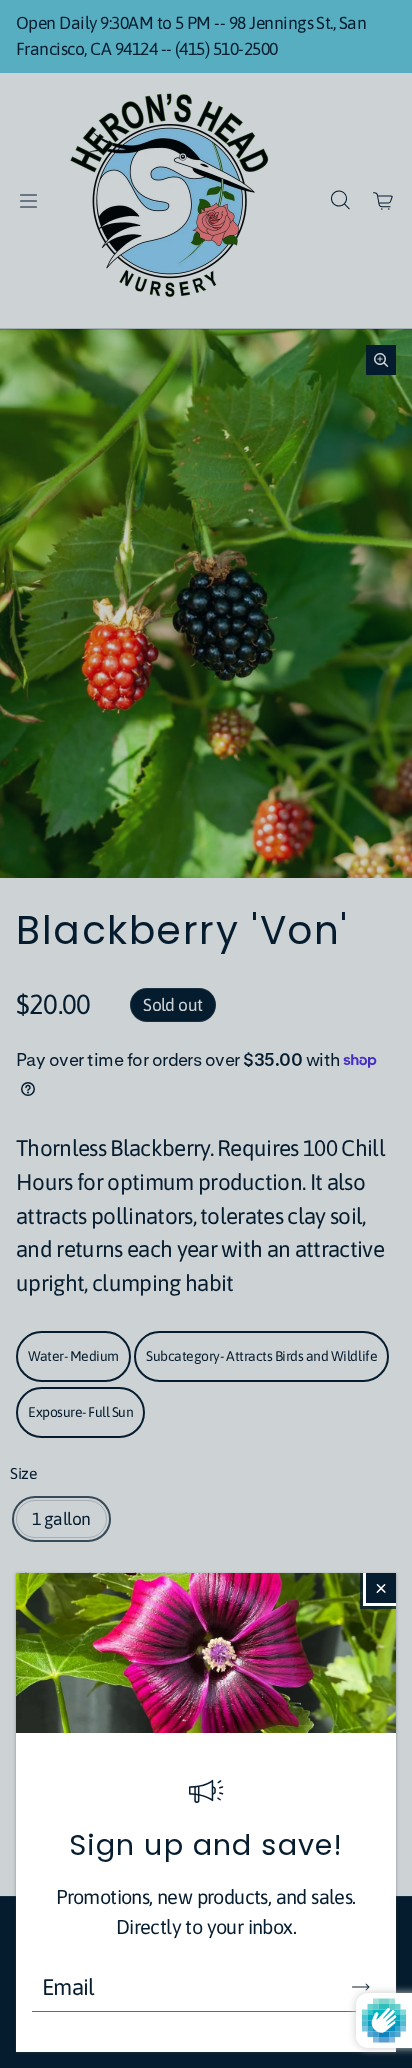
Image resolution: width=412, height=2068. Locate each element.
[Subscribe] (361, 1987)
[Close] (381, 1588)
